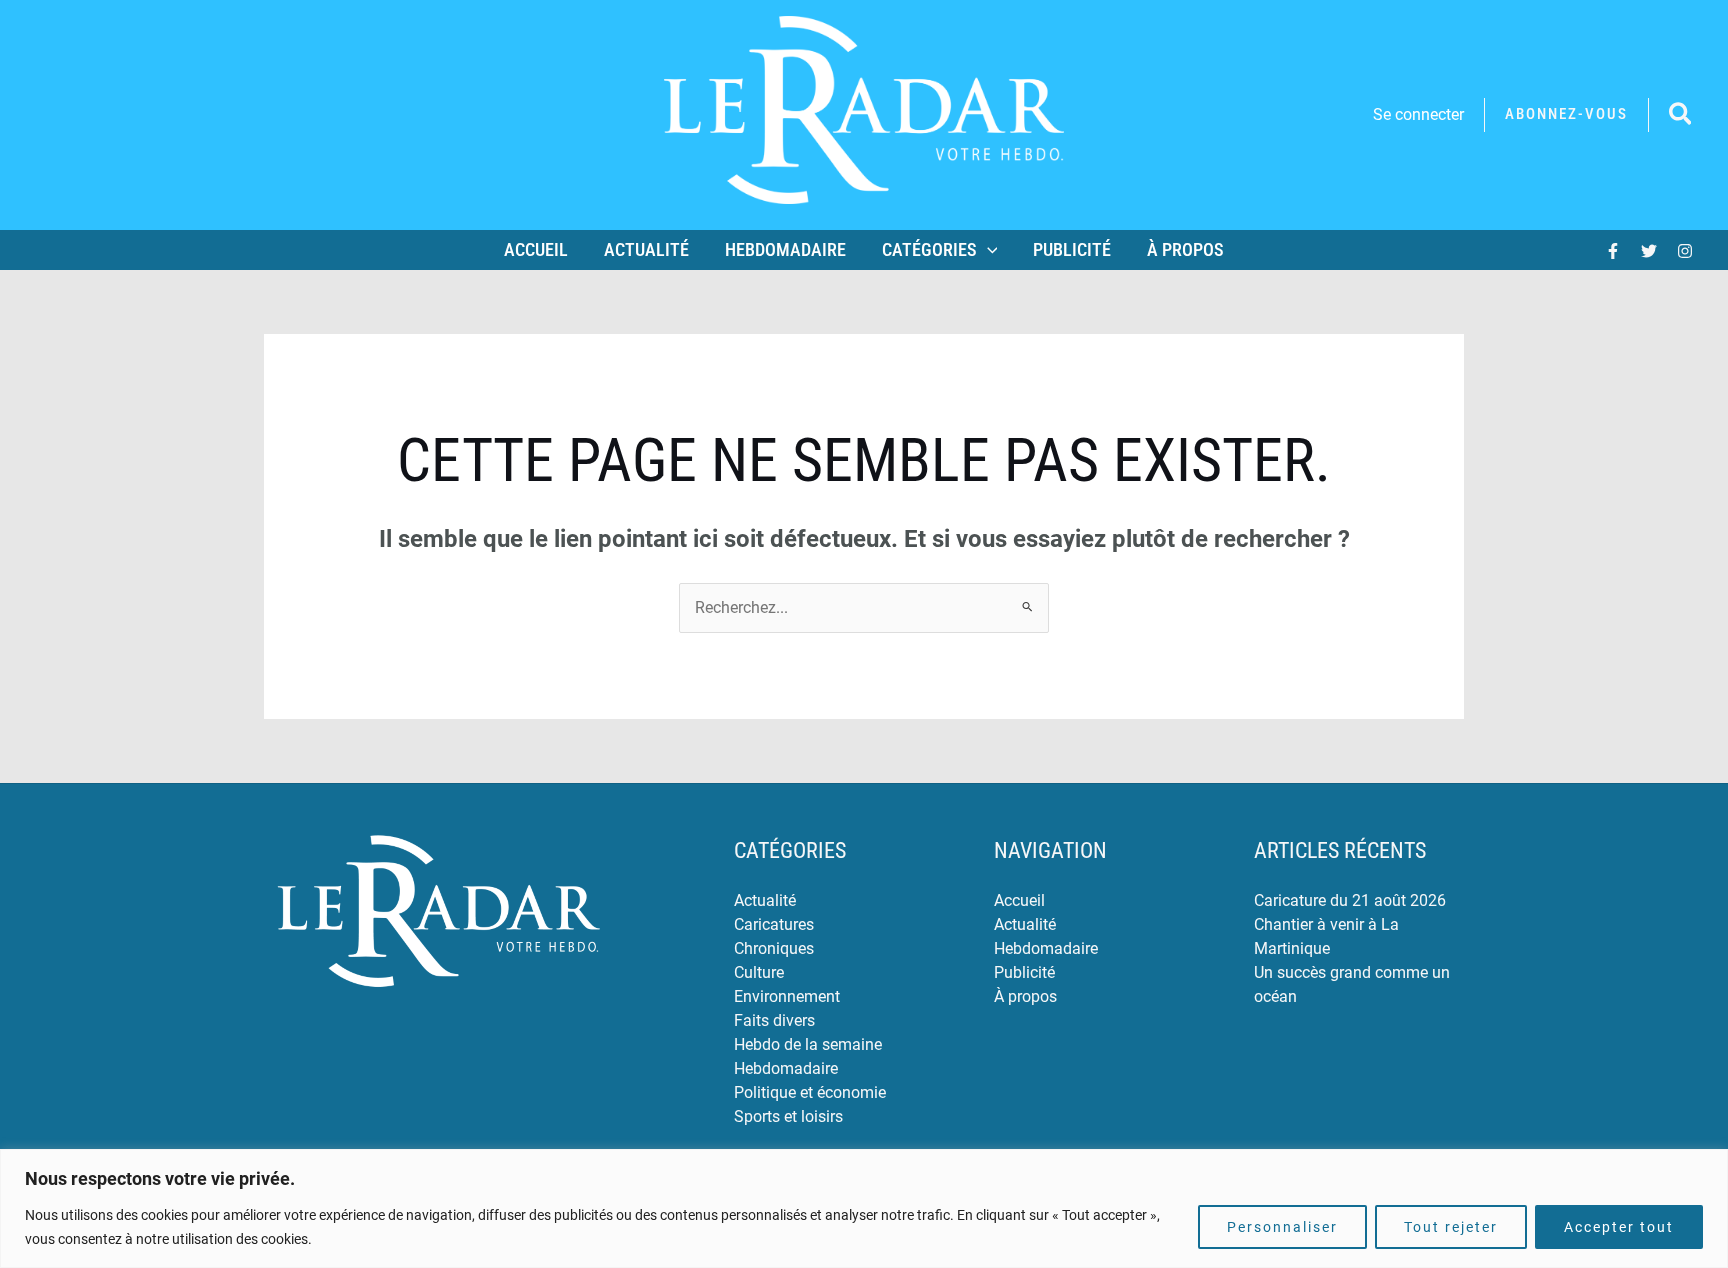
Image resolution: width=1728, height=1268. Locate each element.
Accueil (536, 249)
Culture (759, 972)
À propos (1185, 249)
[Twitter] (1649, 251)
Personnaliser (1282, 1227)
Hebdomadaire (785, 249)
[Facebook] (1613, 251)
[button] (1566, 114)
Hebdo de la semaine (808, 1044)
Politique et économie (810, 1092)
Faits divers (774, 1020)
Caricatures (774, 924)
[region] (864, 1208)
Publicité (1072, 249)
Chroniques (774, 948)
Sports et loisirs (788, 1116)
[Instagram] (1685, 251)
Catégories (929, 249)
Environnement (787, 996)
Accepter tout (1619, 1227)
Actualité (646, 249)
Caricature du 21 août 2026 (1350, 900)
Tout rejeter (1451, 1227)
